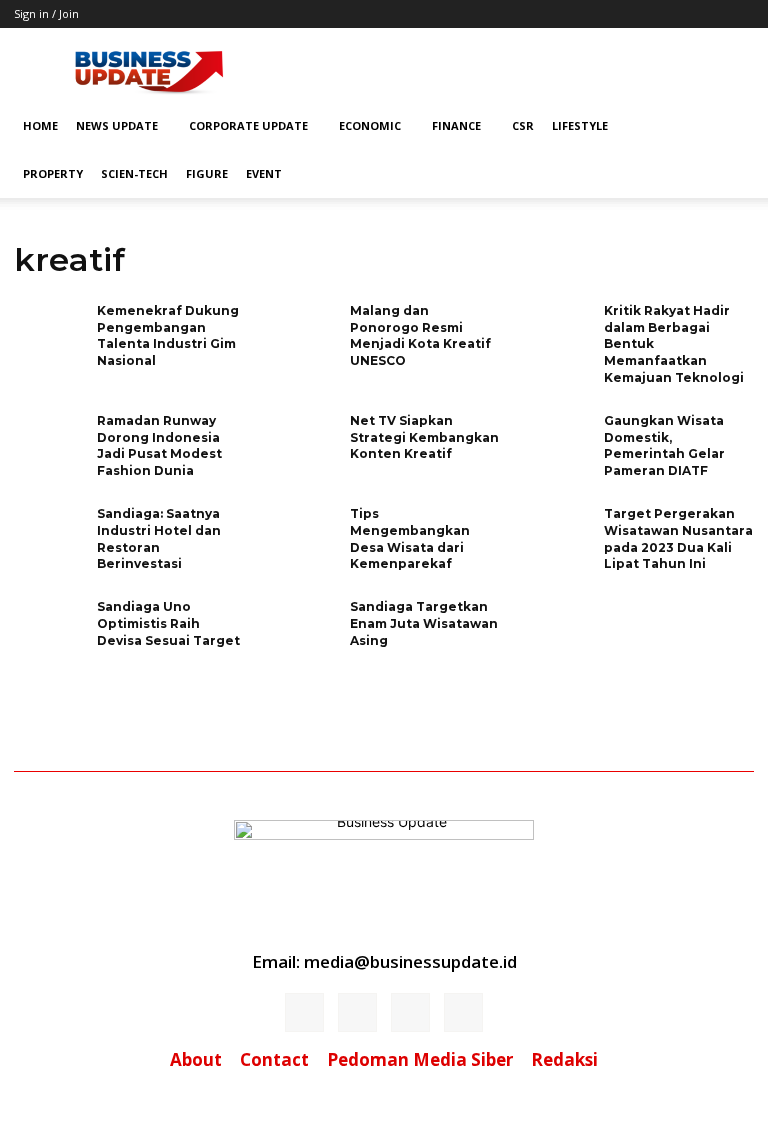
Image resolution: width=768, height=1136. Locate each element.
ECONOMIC (370, 125)
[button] (730, 126)
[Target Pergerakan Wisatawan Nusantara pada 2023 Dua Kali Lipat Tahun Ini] (556, 537)
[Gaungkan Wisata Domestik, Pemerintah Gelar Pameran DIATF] (556, 444)
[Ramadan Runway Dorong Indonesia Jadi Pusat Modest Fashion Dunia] (49, 444)
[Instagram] (357, 1012)
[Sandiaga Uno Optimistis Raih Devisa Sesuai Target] (49, 630)
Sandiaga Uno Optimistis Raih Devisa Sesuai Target (168, 623)
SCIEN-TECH (134, 173)
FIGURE (207, 173)
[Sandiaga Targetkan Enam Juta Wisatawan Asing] (302, 630)
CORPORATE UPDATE (248, 125)
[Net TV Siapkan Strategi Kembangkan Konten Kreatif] (302, 444)
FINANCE (456, 125)
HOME (40, 125)
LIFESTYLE (580, 125)
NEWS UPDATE (117, 125)
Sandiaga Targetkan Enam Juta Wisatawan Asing (424, 623)
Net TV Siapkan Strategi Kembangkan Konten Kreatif (424, 437)
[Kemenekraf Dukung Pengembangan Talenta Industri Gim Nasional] (49, 334)
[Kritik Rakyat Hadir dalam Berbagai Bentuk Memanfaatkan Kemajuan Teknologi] (556, 334)
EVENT (264, 173)
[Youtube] (463, 1012)
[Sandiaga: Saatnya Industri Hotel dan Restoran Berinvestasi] (49, 537)
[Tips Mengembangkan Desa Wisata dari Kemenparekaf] (302, 537)
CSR (523, 125)
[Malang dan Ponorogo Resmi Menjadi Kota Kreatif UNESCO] (302, 334)
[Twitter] (410, 1012)
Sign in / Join (46, 13)
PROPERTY (53, 173)
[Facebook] (304, 1012)
